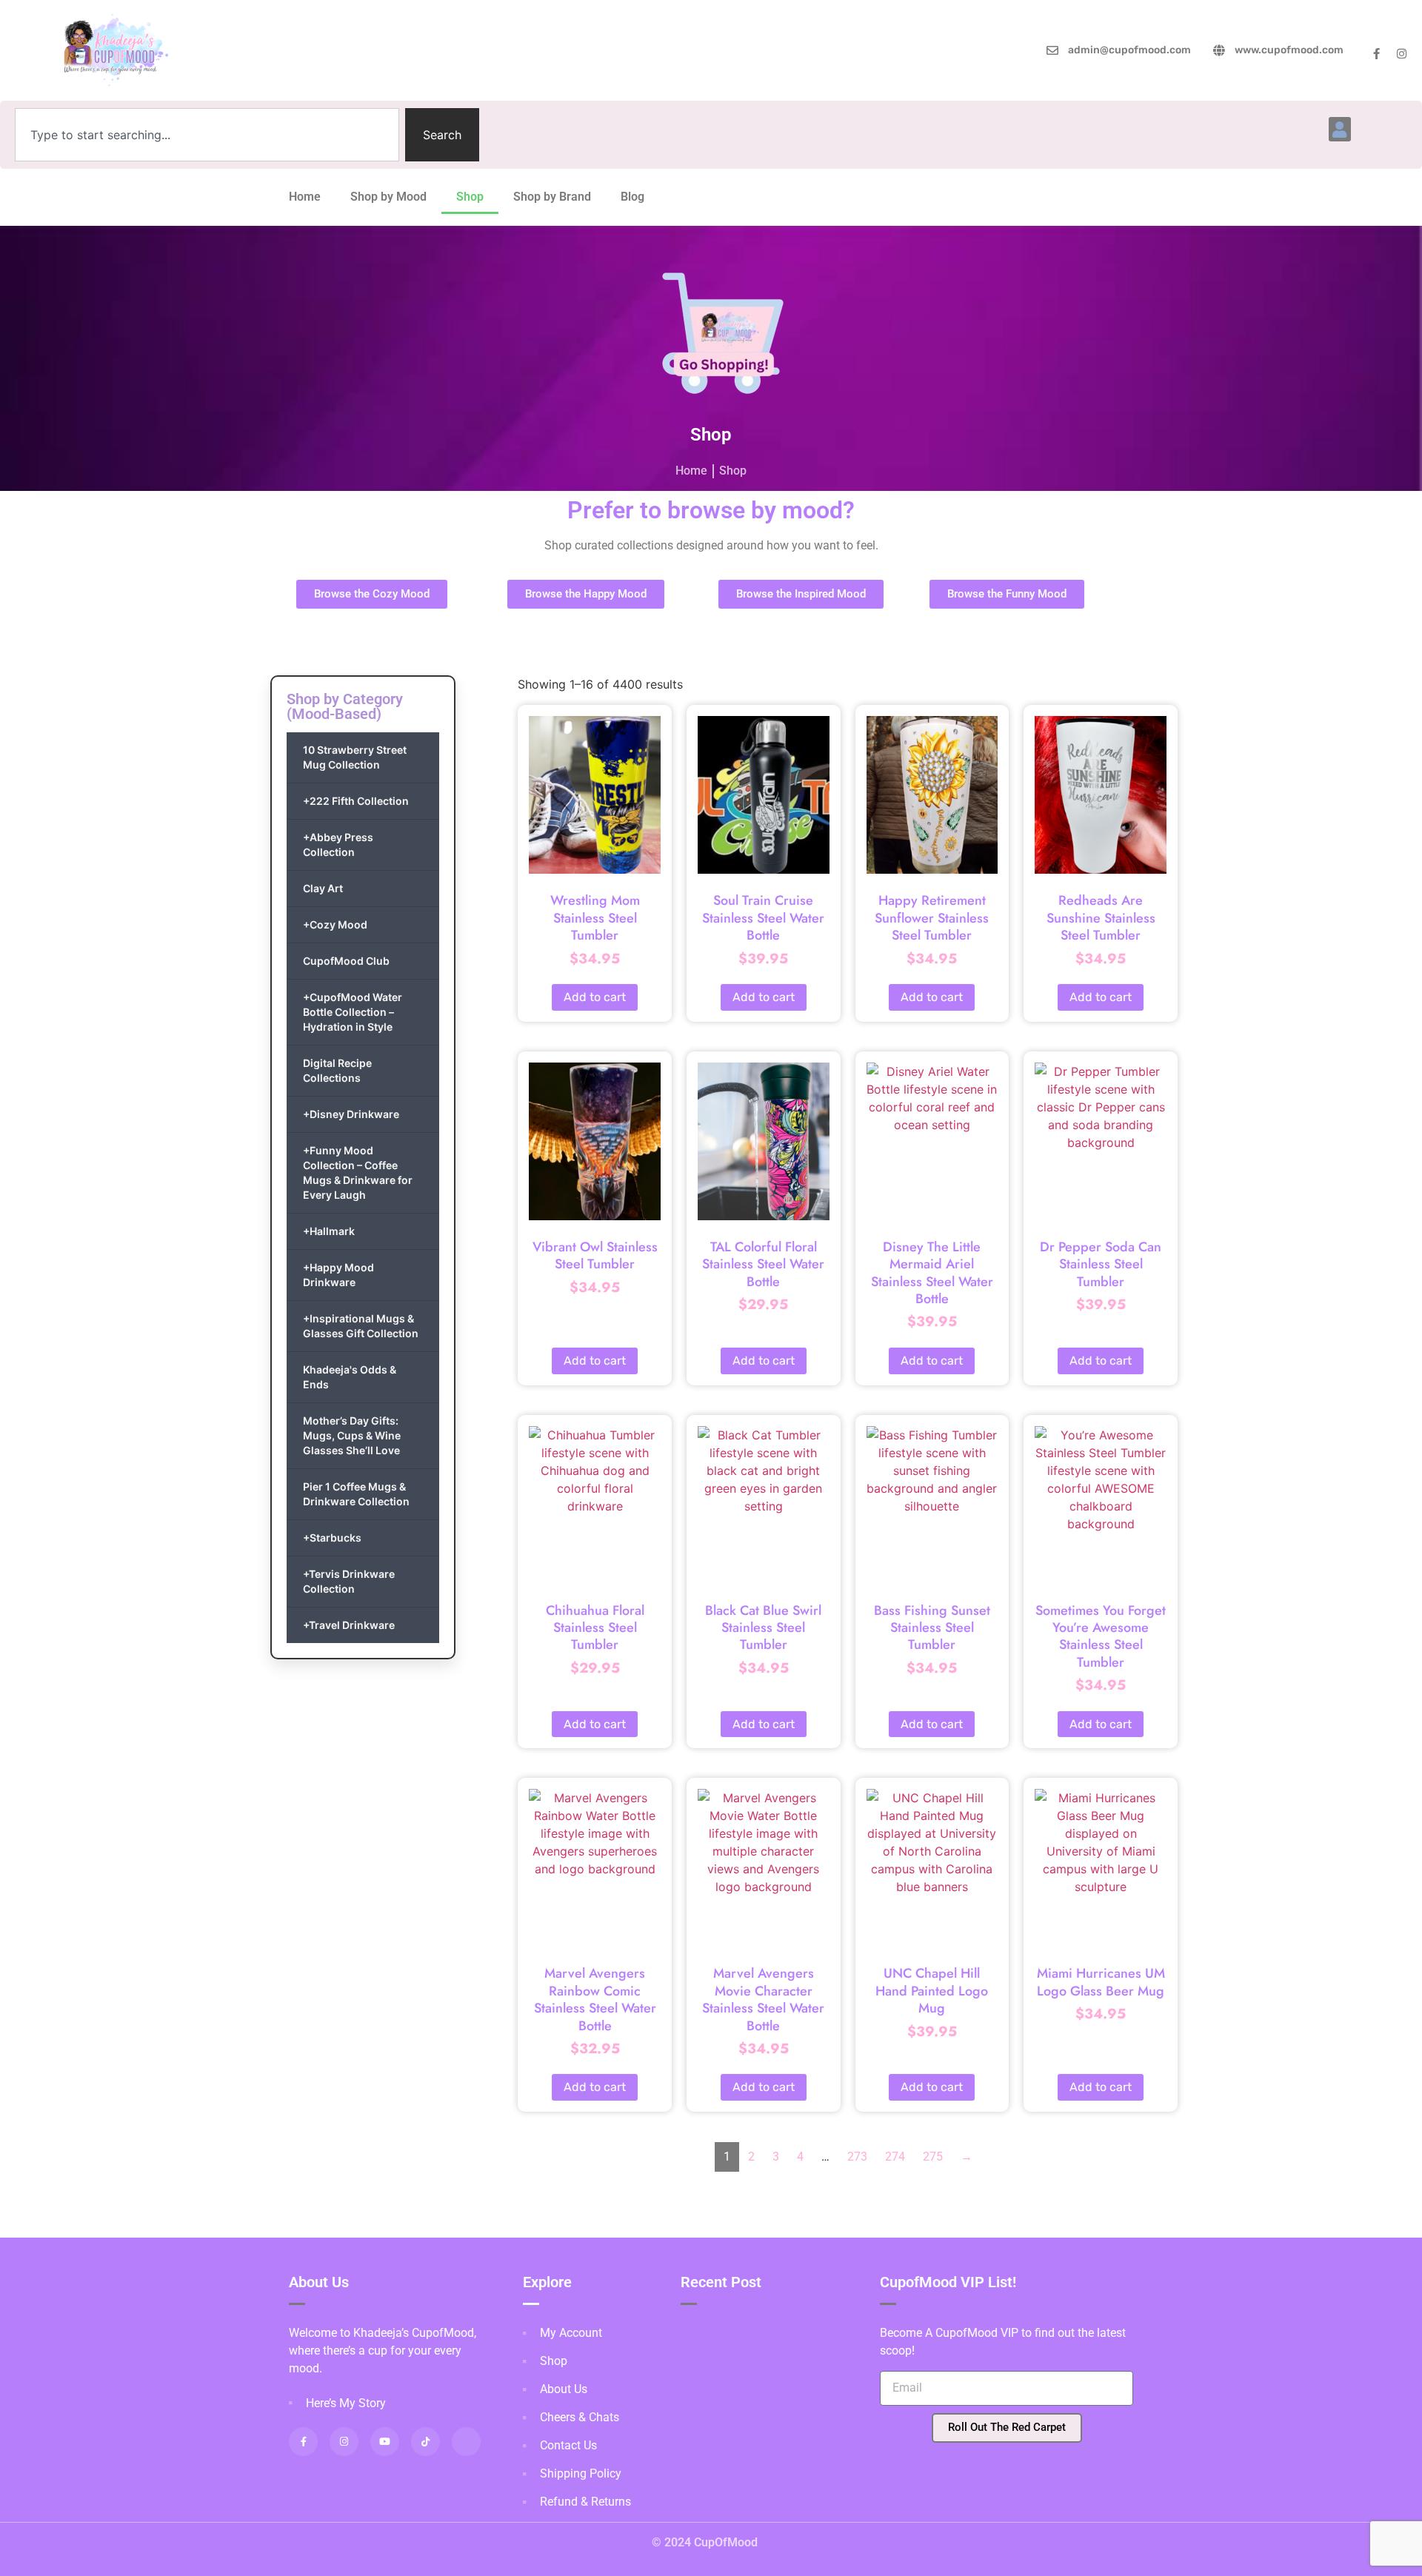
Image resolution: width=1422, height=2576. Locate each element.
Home (305, 197)
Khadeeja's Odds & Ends (350, 1377)
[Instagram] (1402, 54)
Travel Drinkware (349, 1625)
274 (895, 2157)
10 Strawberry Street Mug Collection (355, 757)
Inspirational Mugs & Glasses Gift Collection (361, 1326)
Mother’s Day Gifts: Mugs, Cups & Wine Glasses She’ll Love (352, 1435)
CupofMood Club (346, 961)
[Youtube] (385, 2442)
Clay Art (323, 888)
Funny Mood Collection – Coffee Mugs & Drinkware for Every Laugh (358, 1172)
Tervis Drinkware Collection (349, 1581)
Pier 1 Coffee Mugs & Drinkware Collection (356, 1494)
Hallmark (329, 1231)
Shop (470, 197)
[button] (1340, 129)
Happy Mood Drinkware (338, 1275)
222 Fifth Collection (356, 801)
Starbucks (332, 1538)
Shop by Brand (552, 197)
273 (857, 2157)
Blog (632, 197)
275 (933, 2157)
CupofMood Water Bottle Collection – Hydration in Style (353, 1012)
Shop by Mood (388, 197)
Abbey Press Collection (338, 844)
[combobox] (207, 135)
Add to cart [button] (595, 997)
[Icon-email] (466, 2442)
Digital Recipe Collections (337, 1070)
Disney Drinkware (351, 1114)
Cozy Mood (335, 924)
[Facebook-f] (1376, 54)
